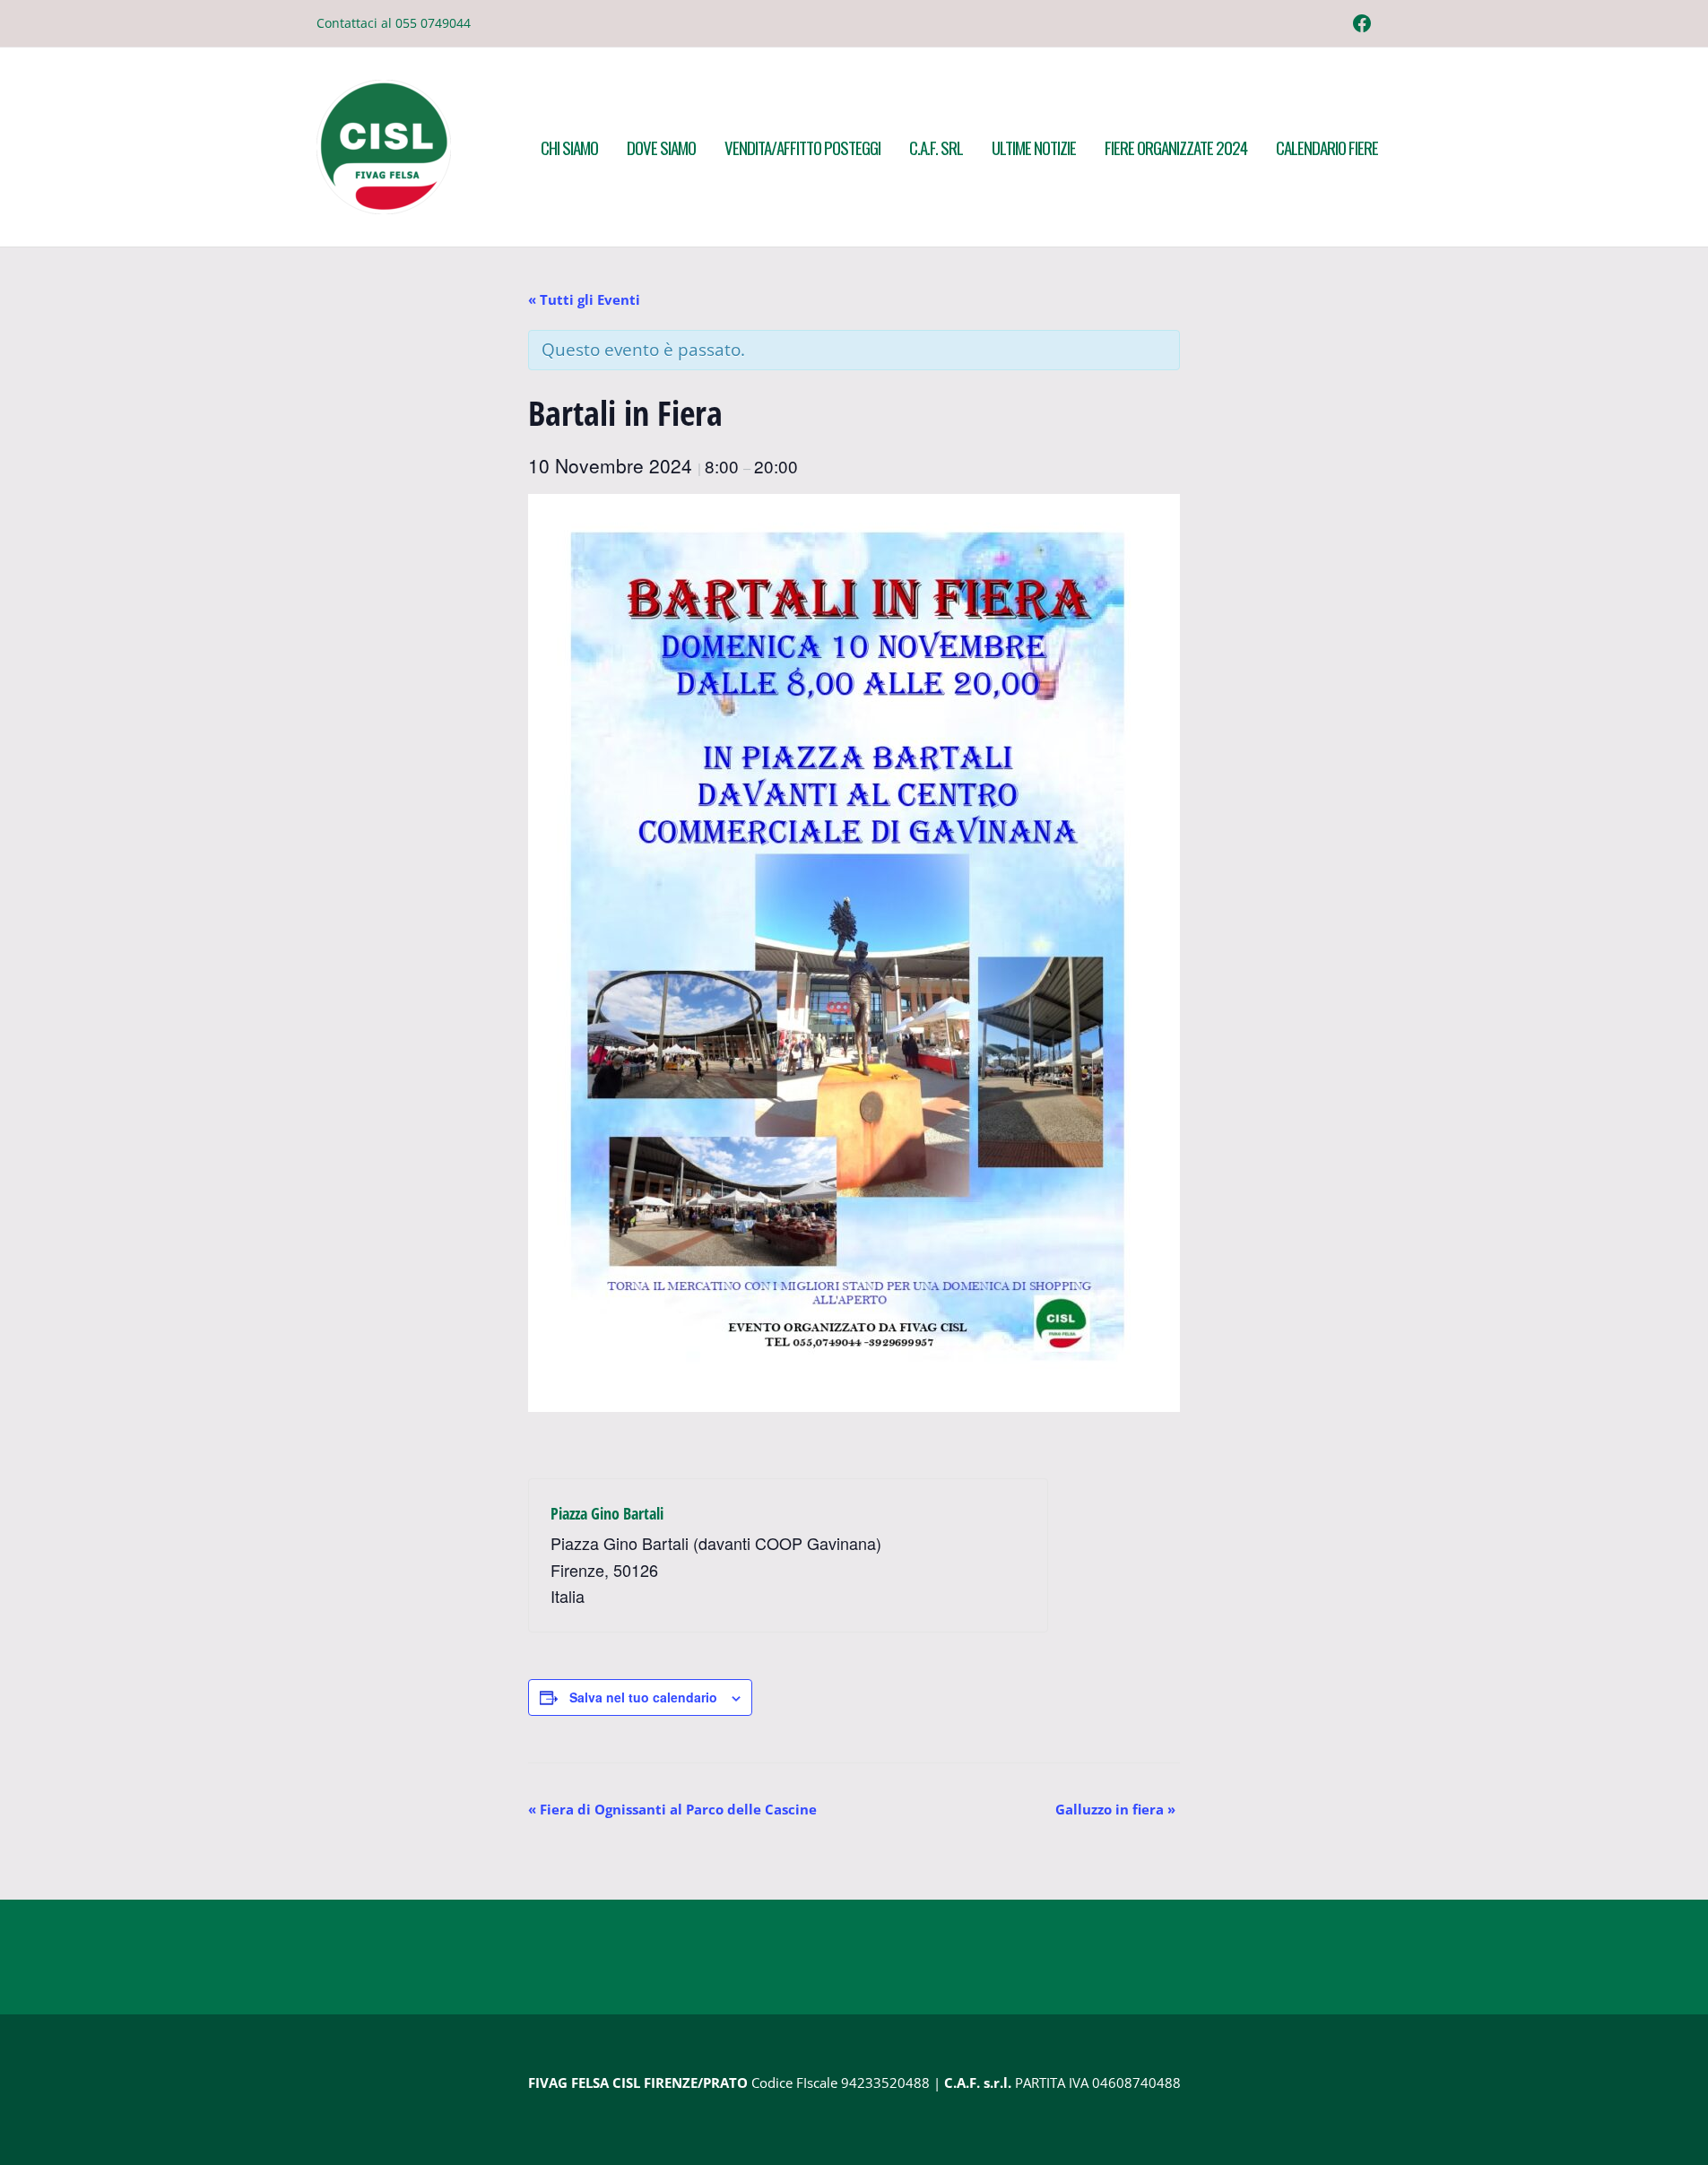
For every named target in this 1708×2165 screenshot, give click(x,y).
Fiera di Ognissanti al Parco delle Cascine (672, 1809)
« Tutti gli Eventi (584, 299)
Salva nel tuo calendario (643, 1697)
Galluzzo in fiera (1115, 1809)
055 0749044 (433, 23)
